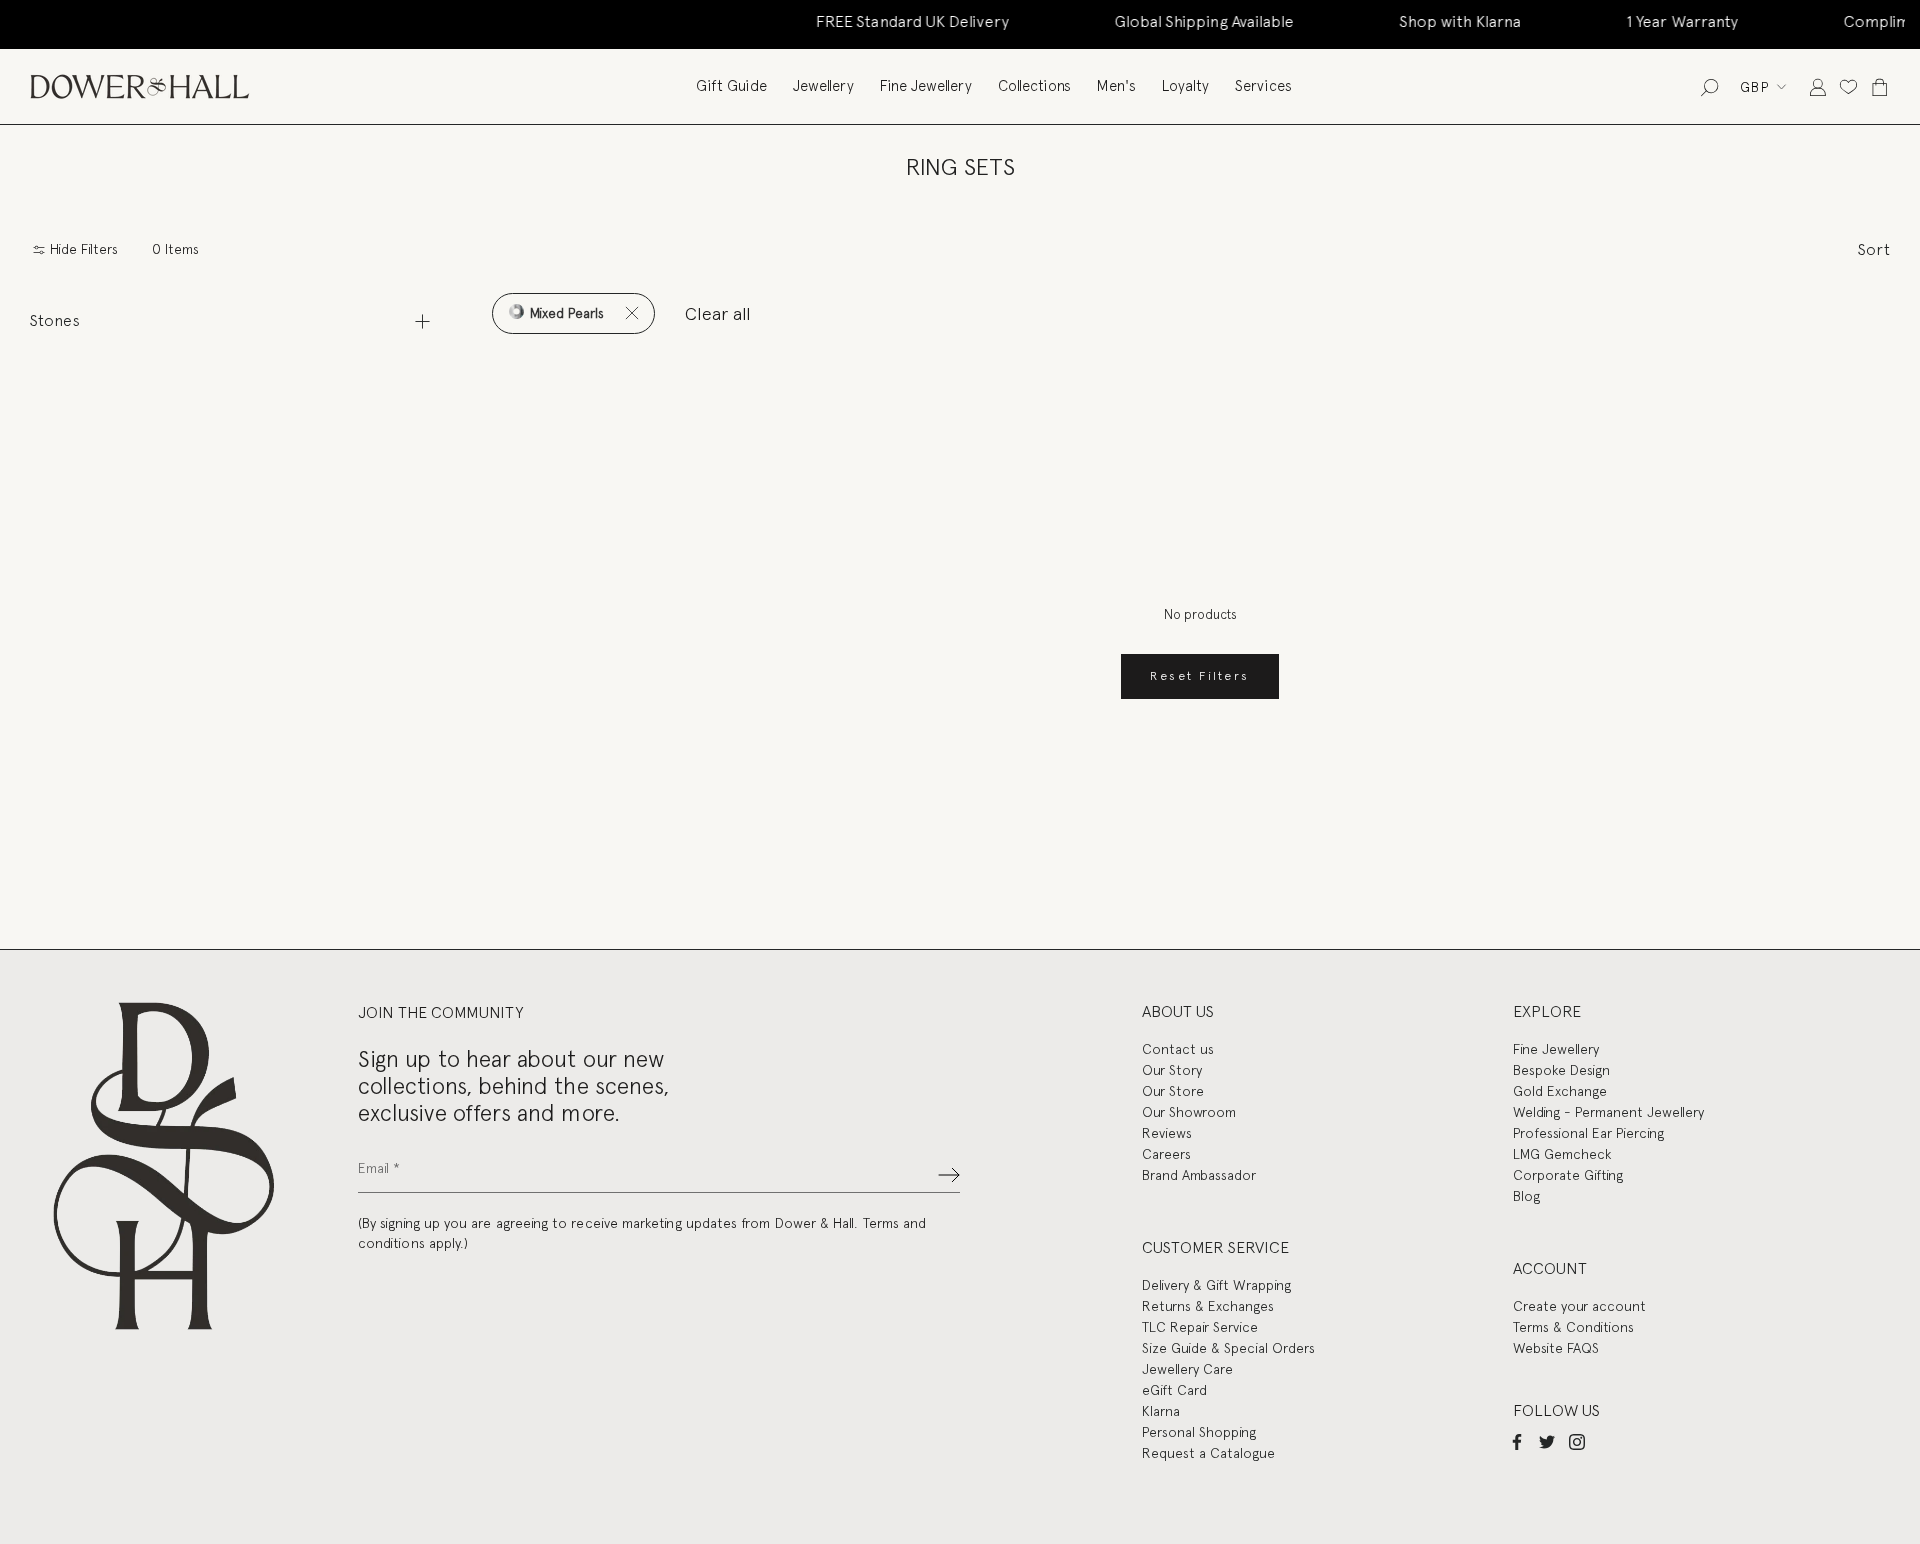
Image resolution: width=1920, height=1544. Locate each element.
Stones (55, 320)
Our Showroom (1189, 1112)
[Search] (1709, 86)
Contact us (1178, 1049)
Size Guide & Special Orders (1228, 1348)
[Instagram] (1577, 1441)
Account (1550, 1268)
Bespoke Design (1561, 1070)
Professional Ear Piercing (1588, 1133)
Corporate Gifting (1568, 1175)
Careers (1166, 1154)
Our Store (1173, 1091)
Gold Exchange (1560, 1091)
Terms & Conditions (1573, 1327)
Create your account (1579, 1306)
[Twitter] (1547, 1441)
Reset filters (1199, 676)
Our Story (1172, 1070)
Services (1263, 86)
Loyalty (1185, 86)
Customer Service (1215, 1247)
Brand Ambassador (1199, 1175)
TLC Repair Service (1200, 1327)
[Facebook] (1517, 1441)
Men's (1116, 86)
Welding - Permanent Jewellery (1608, 1112)
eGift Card (1174, 1390)
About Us (1178, 1011)
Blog (1526, 1196)
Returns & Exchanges (1208, 1306)
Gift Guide (731, 86)
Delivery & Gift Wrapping (1216, 1285)
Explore (1547, 1011)
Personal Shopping (1199, 1432)
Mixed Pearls (565, 313)
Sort (1874, 249)
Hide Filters (82, 249)
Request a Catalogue (1208, 1453)
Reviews (1167, 1133)
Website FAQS (1556, 1348)
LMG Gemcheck (1562, 1154)
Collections (1034, 86)
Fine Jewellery (926, 86)
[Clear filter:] (631, 313)
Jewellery (823, 86)
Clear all (718, 313)
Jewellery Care (1187, 1369)
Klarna (1161, 1411)
